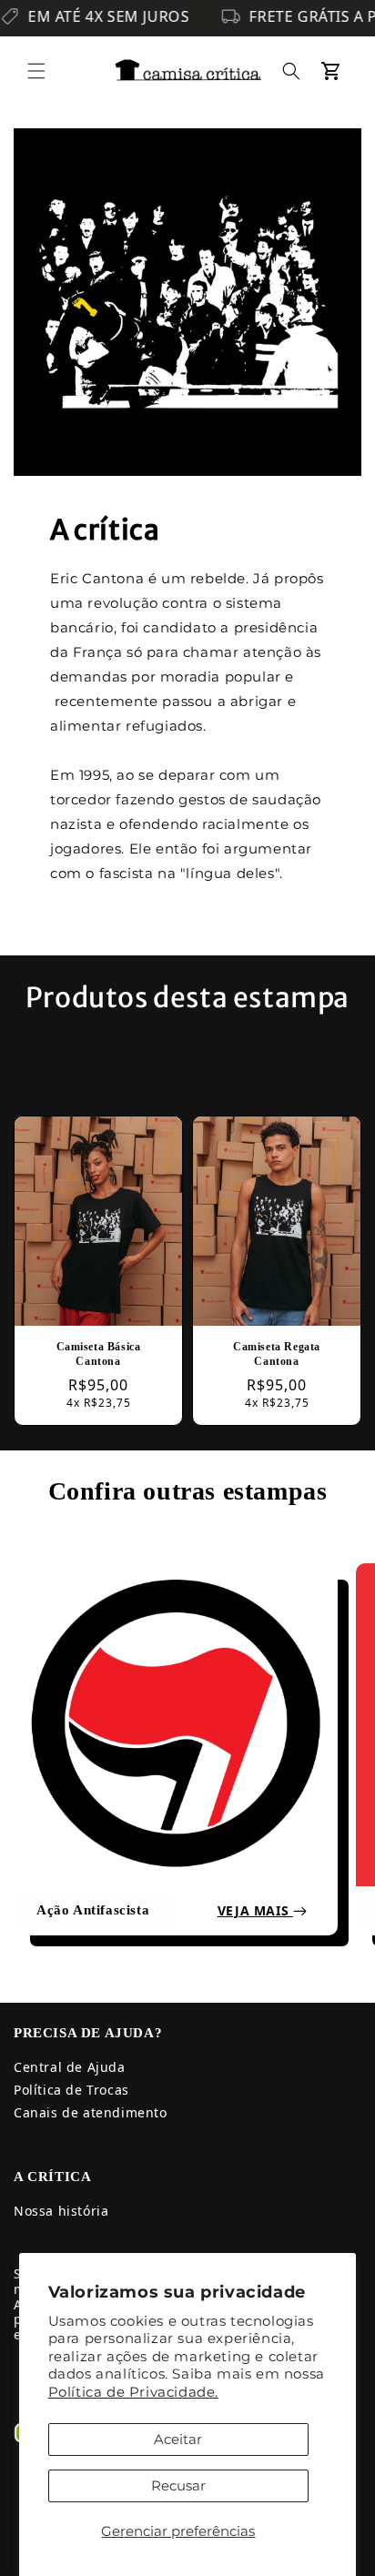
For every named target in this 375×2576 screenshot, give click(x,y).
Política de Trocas (71, 2090)
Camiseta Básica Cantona (99, 1354)
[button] (36, 71)
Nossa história (61, 2211)
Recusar (178, 2485)
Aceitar (178, 2439)
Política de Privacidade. (133, 2392)
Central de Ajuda (70, 2067)
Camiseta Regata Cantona (277, 1354)
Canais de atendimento (91, 2112)
